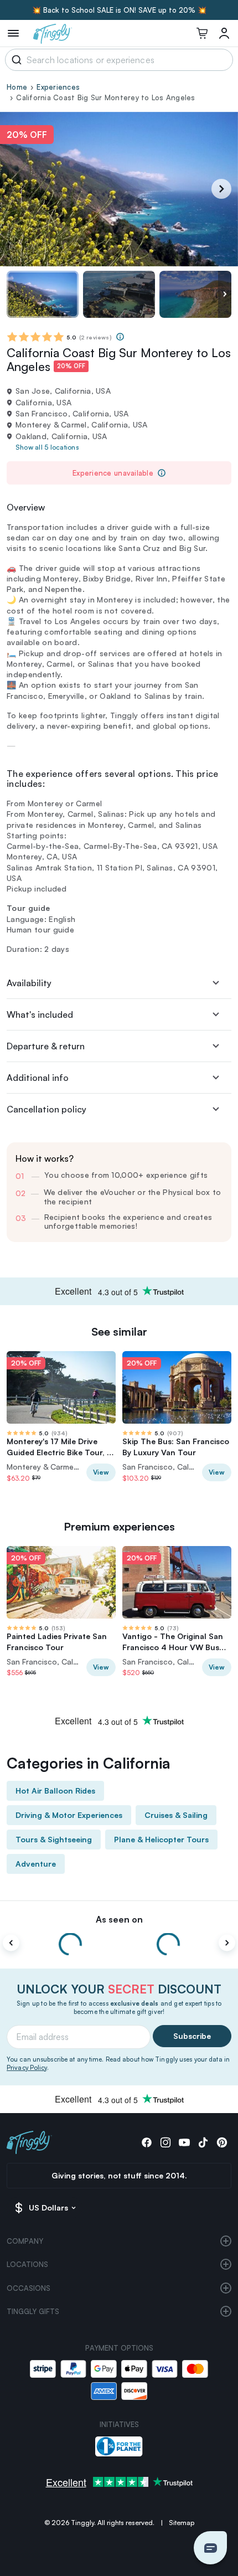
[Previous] (11, 1943)
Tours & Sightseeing (54, 1839)
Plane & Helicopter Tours (161, 1839)
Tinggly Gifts (33, 2311)
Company (25, 2241)
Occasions (29, 2288)
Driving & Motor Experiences (69, 1815)
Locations (27, 2264)
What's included (40, 1014)
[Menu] (13, 33)
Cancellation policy (46, 1109)
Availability (29, 983)
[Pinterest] (222, 2142)
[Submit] (15, 60)
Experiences (58, 87)
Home (17, 87)
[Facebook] (147, 2142)
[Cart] (202, 33)
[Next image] (225, 294)
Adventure (36, 1864)
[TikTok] (203, 2142)
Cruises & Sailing (176, 1815)
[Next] (221, 189)
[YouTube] (184, 2142)
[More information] (120, 337)
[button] (210, 2548)
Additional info (38, 1078)
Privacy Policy (27, 2068)
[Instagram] (165, 2142)
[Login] (224, 33)
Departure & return (46, 1046)
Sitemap (182, 2523)
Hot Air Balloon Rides (55, 1791)
